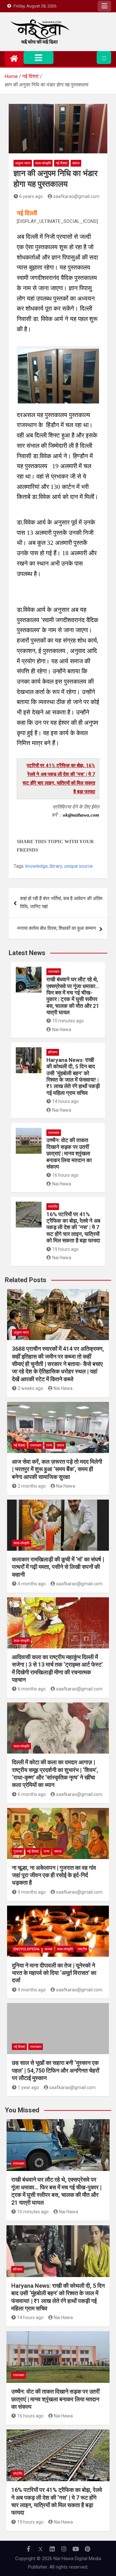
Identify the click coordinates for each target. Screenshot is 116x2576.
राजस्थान (54, 954)
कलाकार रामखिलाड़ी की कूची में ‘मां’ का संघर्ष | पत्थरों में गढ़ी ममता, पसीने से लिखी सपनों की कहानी (58, 1549)
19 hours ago (65, 1232)
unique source (78, 849)
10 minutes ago (68, 1003)
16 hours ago (65, 1158)
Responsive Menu (104, 6)
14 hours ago (65, 1084)
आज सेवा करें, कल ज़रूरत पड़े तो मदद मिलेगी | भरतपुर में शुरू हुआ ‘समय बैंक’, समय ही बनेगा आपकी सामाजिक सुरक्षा (57, 1452)
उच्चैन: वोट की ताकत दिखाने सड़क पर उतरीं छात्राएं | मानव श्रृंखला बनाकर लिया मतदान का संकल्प (69, 1136)
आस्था (48, 1932)
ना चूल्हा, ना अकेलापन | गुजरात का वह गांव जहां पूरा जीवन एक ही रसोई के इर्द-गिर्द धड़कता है (54, 1858)
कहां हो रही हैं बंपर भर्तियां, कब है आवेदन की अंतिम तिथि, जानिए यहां (61, 885)
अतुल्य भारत (23, 163)
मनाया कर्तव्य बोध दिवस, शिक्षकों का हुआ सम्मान (57, 911)
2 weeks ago (30, 1371)
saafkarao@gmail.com (76, 196)
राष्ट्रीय (53, 1189)
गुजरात (18, 1834)
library (56, 849)
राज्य (49, 1428)
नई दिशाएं (62, 163)
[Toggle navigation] (39, 58)
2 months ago (32, 1469)
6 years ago (31, 196)
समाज (76, 163)
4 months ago (32, 1566)
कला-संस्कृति (43, 163)
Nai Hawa (62, 1012)
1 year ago (28, 2070)
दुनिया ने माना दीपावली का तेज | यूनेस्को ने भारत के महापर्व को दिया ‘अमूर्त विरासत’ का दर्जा (54, 1955)
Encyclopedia (27, 1932)
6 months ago (32, 1671)
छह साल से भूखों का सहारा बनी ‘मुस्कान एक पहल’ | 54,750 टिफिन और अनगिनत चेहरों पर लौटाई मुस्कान (56, 2053)
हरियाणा (53, 1035)
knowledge (37, 849)
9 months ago (32, 1875)
